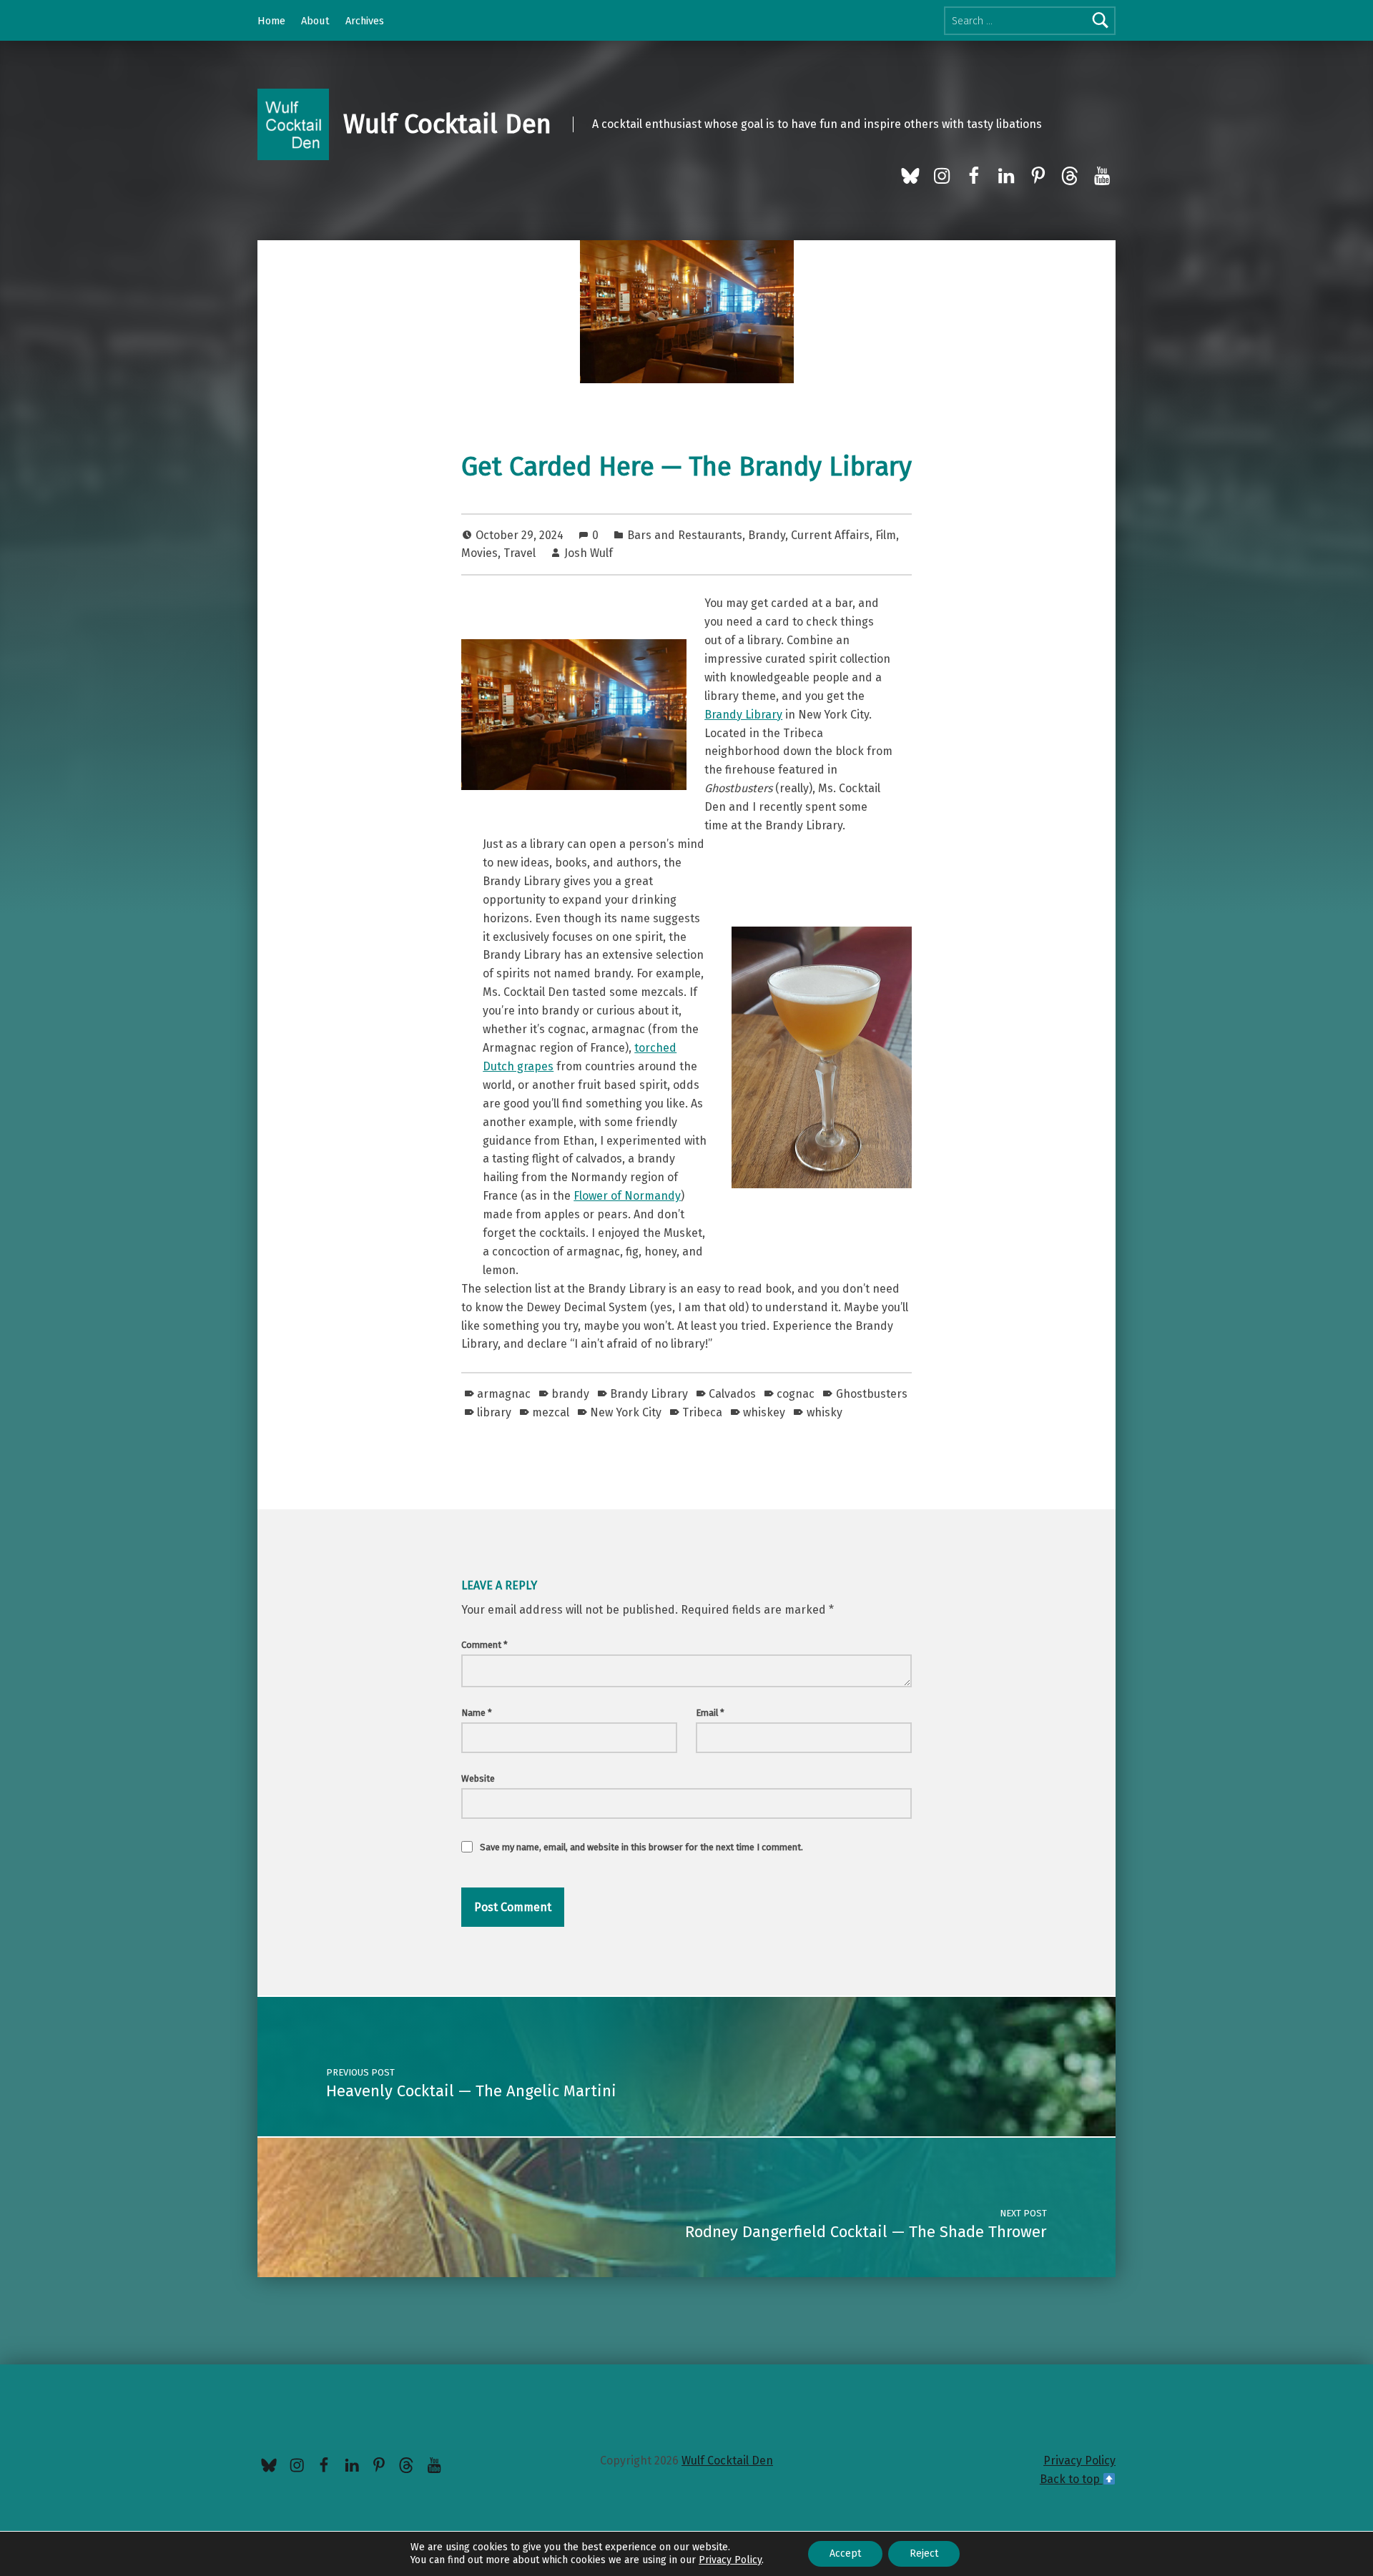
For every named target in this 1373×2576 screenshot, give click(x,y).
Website (478, 1778)
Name (477, 1713)
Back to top (1071, 2479)
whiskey (764, 1412)
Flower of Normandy (627, 1196)
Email (710, 1713)
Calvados (732, 1394)
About (315, 21)
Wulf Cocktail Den (447, 124)
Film (886, 535)
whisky (824, 1412)
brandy (570, 1394)
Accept (845, 2553)
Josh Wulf (589, 553)
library (494, 1412)
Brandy (767, 535)
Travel (520, 553)
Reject (924, 2553)
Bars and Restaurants (685, 535)
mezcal (551, 1412)
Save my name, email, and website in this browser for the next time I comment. (641, 1847)
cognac (796, 1394)
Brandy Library (743, 715)
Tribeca (702, 1412)
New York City (626, 1412)
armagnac (504, 1394)
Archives (365, 21)
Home (271, 21)
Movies (479, 553)
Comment (484, 1645)
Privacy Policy (1079, 2461)
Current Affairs (830, 535)
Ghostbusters (871, 1394)
